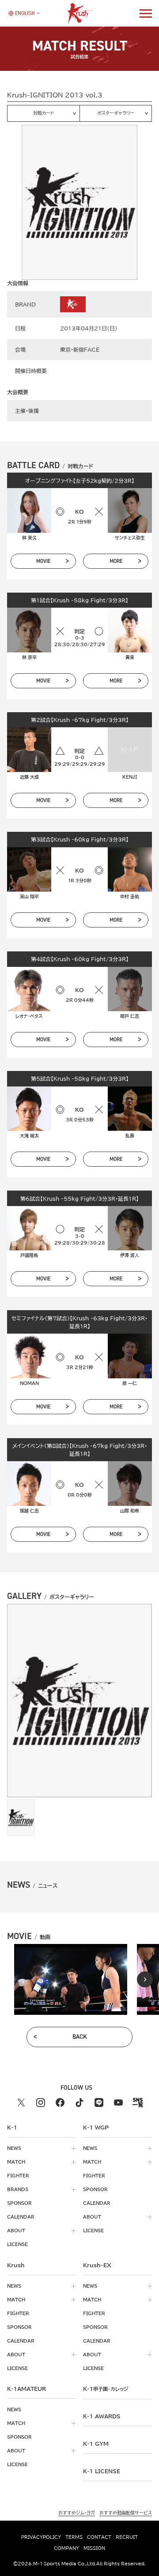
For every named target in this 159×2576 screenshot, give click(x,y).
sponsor (19, 2203)
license (17, 2244)
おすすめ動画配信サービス (126, 2513)
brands (18, 2189)
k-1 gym (96, 2444)
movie (43, 561)
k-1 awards (102, 2416)
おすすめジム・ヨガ (77, 2513)
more (116, 561)
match (16, 2162)
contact (99, 2537)
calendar (21, 2217)
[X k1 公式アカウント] (21, 2103)
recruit (127, 2537)
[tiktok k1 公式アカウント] (79, 2103)
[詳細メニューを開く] (146, 13)
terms (74, 2537)
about (16, 2231)
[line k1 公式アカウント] (99, 2103)
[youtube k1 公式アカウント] (118, 2103)
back (80, 2037)
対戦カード (44, 113)
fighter (18, 2176)
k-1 (106, 2389)
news (14, 2148)
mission (94, 2548)
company (66, 2548)
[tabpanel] (71, 1979)
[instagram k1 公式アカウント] (41, 2103)
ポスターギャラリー (116, 113)
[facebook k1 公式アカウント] (60, 2103)
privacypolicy (41, 2537)
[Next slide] (145, 1979)
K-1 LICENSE (102, 2471)
